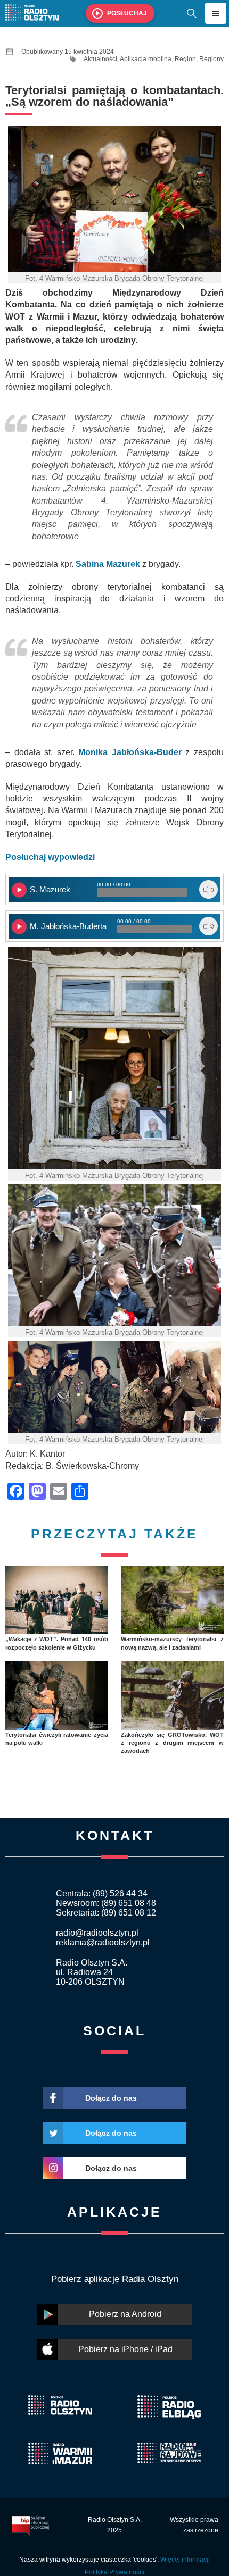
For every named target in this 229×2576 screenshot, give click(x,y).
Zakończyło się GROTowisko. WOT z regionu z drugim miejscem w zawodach (172, 1743)
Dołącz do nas (111, 2098)
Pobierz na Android (125, 2314)
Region (185, 59)
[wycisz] (208, 889)
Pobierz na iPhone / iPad (125, 2349)
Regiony (211, 59)
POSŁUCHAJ (127, 13)
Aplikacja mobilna (146, 59)
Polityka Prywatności (114, 2572)
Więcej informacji (185, 2560)
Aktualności (100, 59)
